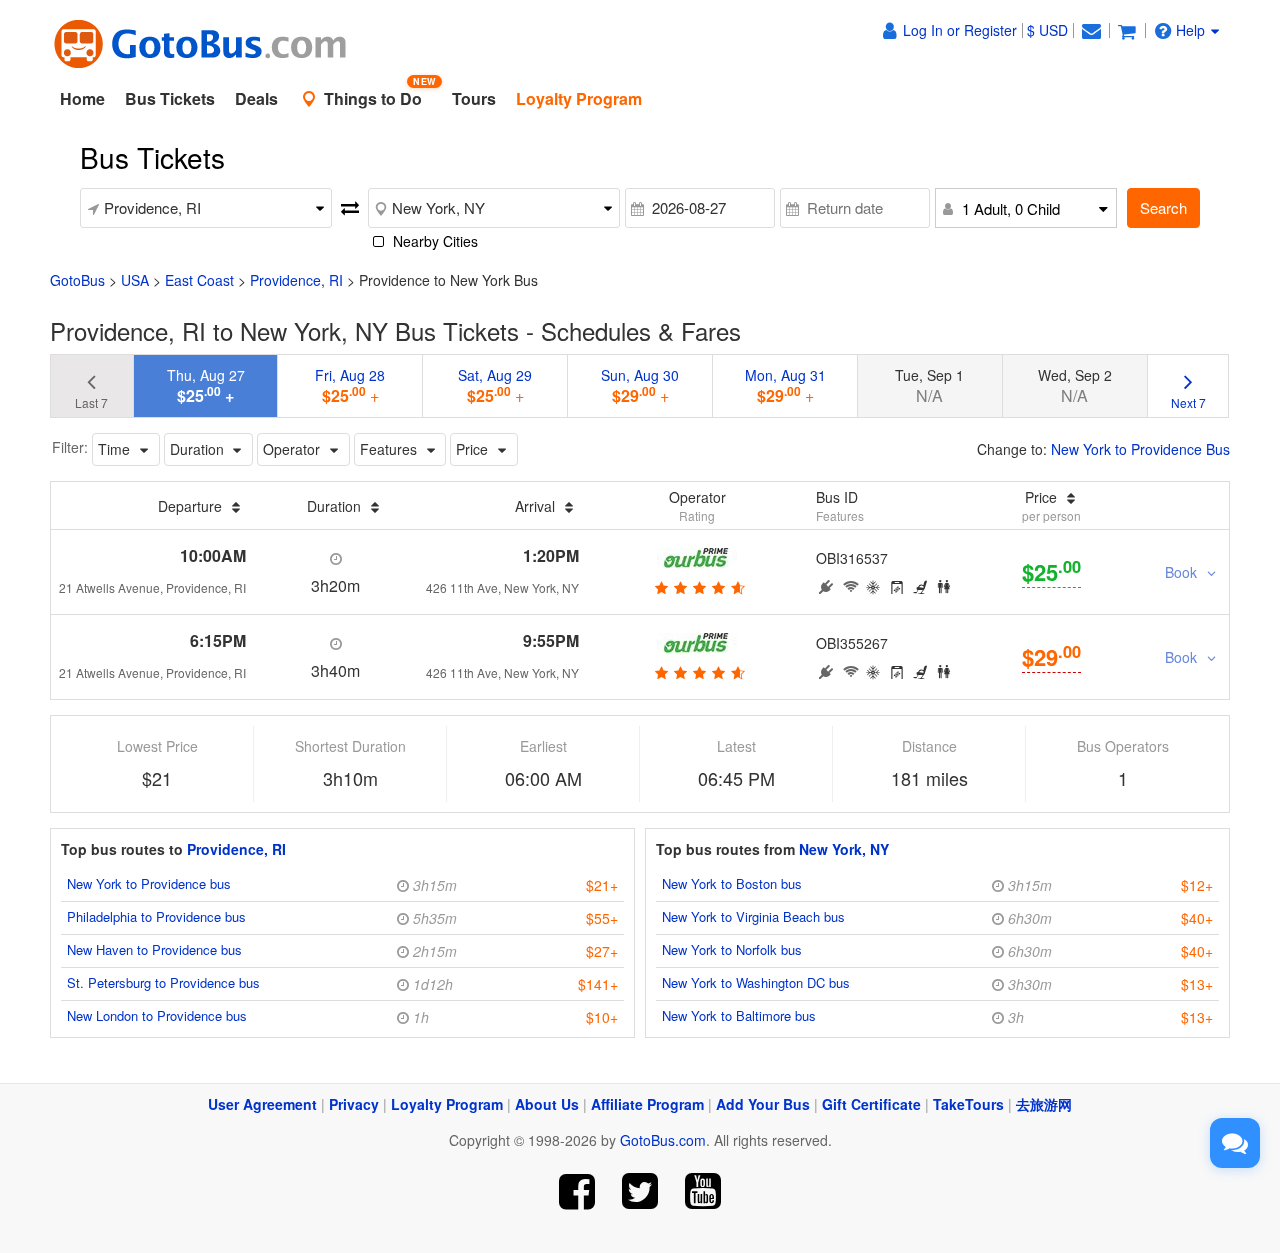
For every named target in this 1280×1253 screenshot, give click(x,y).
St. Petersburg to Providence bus (163, 982)
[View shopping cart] (1127, 30)
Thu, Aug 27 (206, 386)
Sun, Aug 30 (640, 386)
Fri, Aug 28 (350, 386)
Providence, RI (296, 280)
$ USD (1047, 30)
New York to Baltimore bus (739, 1015)
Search (1163, 207)
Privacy (354, 1104)
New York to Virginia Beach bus (753, 916)
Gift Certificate (871, 1104)
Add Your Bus (763, 1104)
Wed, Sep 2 (1075, 386)
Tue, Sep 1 (929, 386)
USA (135, 280)
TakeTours (968, 1104)
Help (1190, 30)
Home (82, 98)
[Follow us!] (640, 1191)
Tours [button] (474, 98)
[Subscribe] (702, 1191)
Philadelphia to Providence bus (156, 916)
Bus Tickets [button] (170, 98)
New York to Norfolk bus (732, 949)
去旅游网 (1044, 1104)
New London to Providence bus (157, 1015)
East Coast (199, 280)
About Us (547, 1104)
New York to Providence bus (149, 883)
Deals (256, 98)
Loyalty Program (447, 1104)
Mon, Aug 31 (785, 386)
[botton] (697, 587)
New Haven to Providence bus (154, 949)
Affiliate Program (647, 1104)
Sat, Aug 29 (495, 386)
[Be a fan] (577, 1191)
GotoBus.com (663, 1140)
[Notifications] (1091, 30)
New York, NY (844, 849)
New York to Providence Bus (1140, 449)
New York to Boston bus (732, 883)
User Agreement (262, 1104)
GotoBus (77, 280)
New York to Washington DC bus (756, 982)
